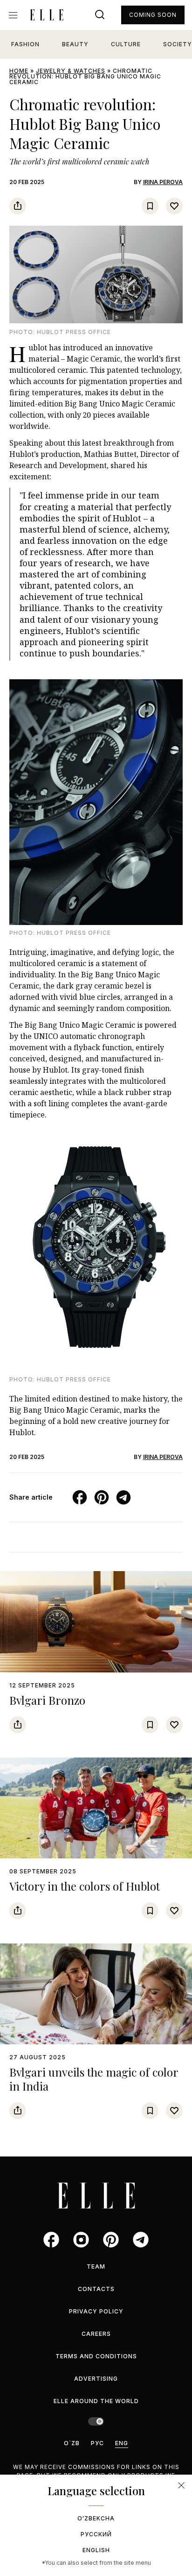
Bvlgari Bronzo (47, 1700)
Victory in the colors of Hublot (85, 1886)
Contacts (96, 2289)
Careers (96, 2334)
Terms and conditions (96, 2356)
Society (178, 44)
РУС (97, 2443)
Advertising (96, 2379)
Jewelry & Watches (71, 71)
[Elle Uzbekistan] (47, 15)
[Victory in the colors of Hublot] (96, 1808)
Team (96, 2266)
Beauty (75, 44)
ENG (122, 2443)
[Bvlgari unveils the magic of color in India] (96, 1994)
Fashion (25, 44)
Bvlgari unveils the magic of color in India (94, 2079)
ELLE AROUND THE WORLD (96, 2401)
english (96, 2550)
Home (19, 71)
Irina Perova (163, 182)
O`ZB (72, 2443)
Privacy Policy (96, 2311)
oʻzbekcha (96, 2518)
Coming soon (153, 15)
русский (96, 2534)
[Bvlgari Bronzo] (96, 1622)
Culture (126, 44)
